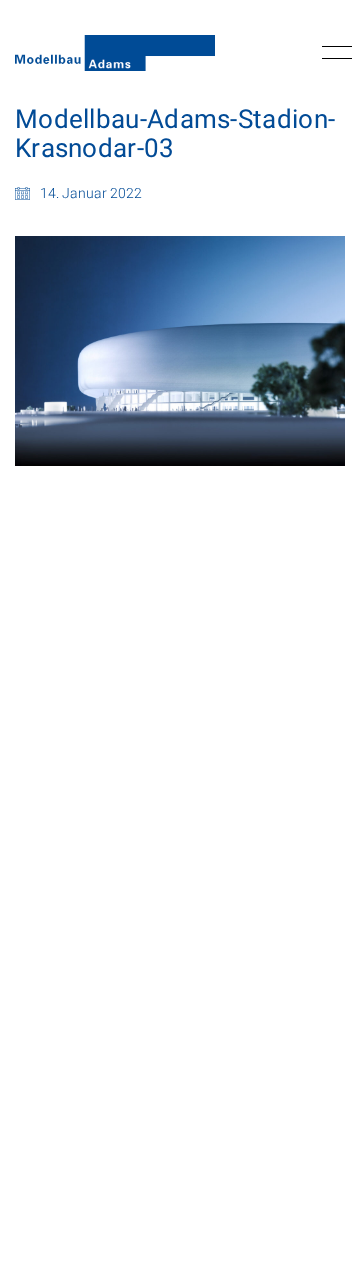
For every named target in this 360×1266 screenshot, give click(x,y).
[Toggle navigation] (333, 53)
